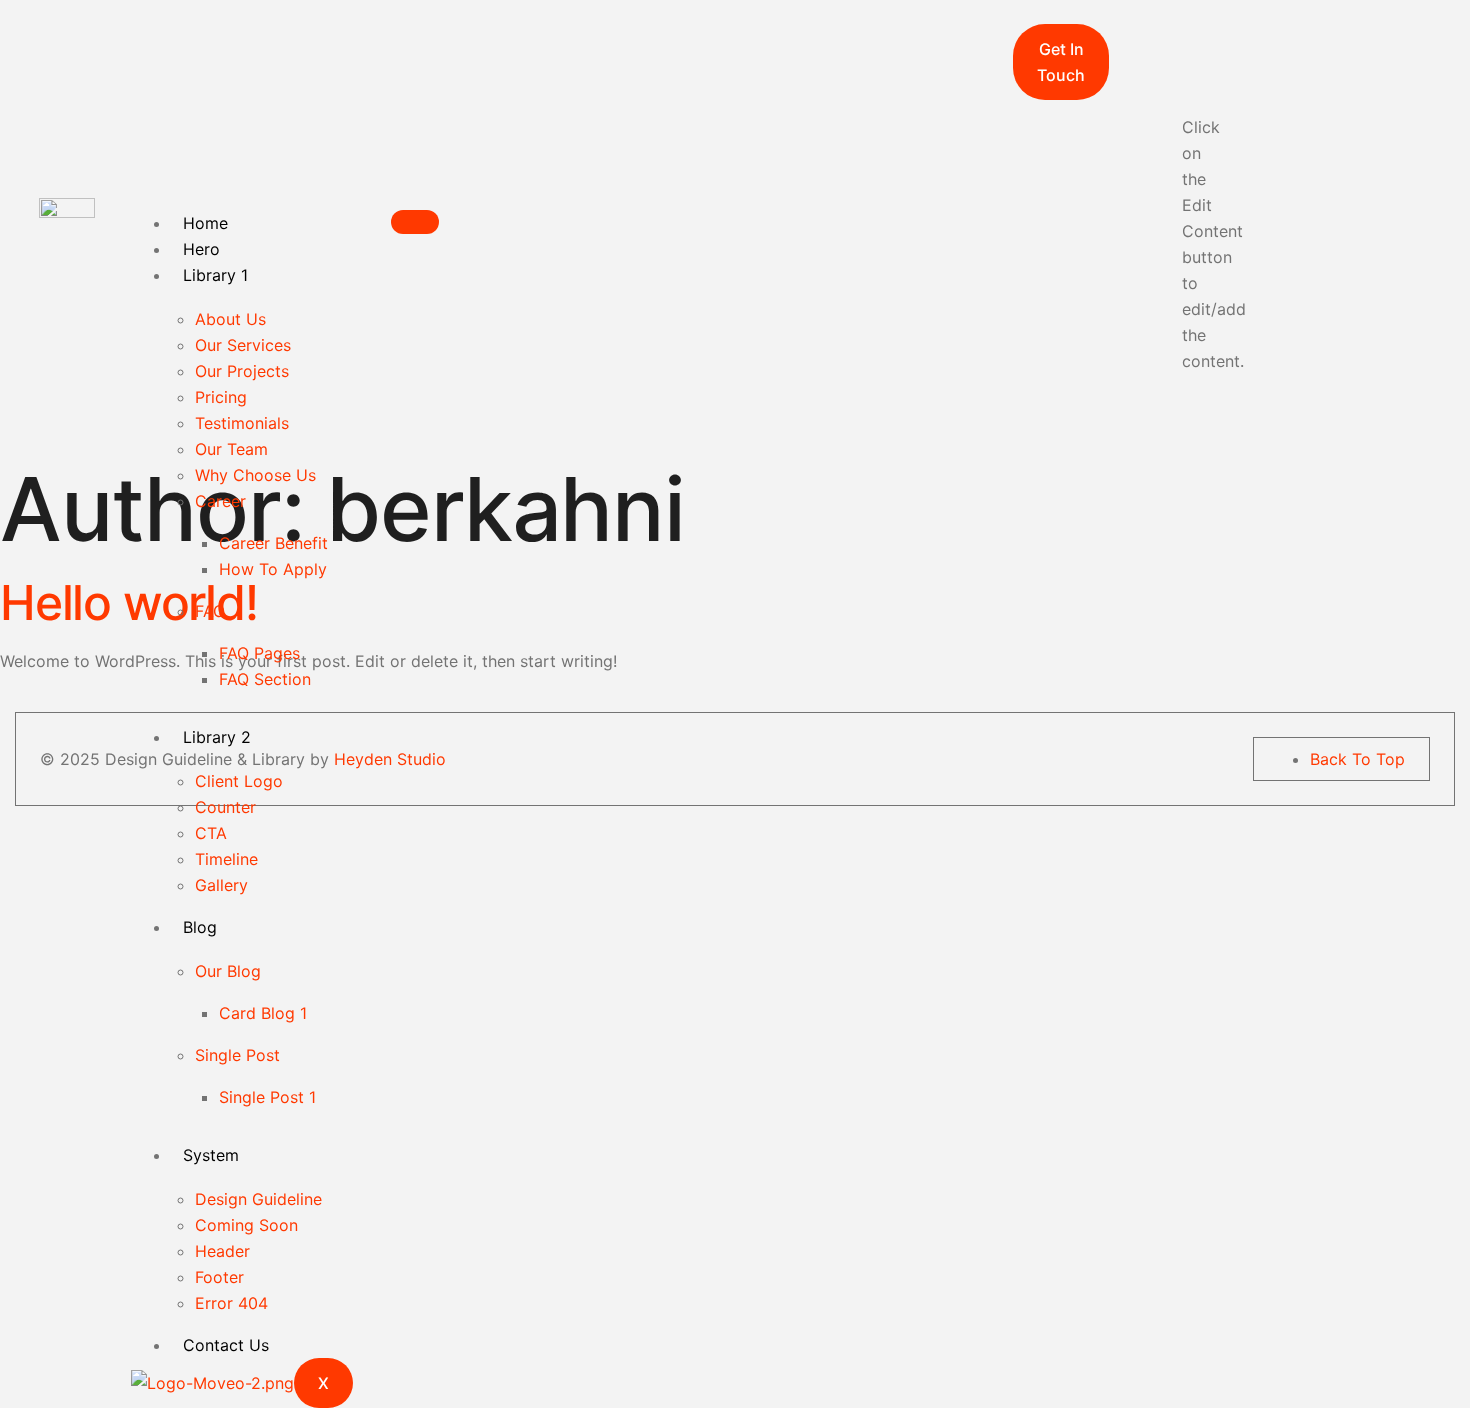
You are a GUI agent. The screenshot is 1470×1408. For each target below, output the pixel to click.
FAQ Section (265, 679)
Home (205, 223)
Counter (225, 807)
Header (222, 1251)
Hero (201, 249)
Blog (200, 927)
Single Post (237, 1055)
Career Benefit (273, 543)
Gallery (221, 885)
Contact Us (226, 1345)
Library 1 (215, 275)
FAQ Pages (259, 653)
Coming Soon (246, 1225)
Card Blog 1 (263, 1013)
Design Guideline (258, 1199)
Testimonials (242, 423)
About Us (230, 319)
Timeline (226, 859)
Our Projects (242, 371)
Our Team (231, 449)
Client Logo (239, 781)
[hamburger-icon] (415, 222)
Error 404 (231, 1303)
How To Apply (273, 569)
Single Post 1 (267, 1097)
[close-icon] (1125, 37)
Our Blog (228, 971)
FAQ (210, 611)
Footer (219, 1277)
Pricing (221, 397)
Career (220, 501)
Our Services (243, 345)
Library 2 (217, 737)
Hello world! (129, 602)
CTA (211, 833)
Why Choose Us (255, 475)
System (211, 1155)
